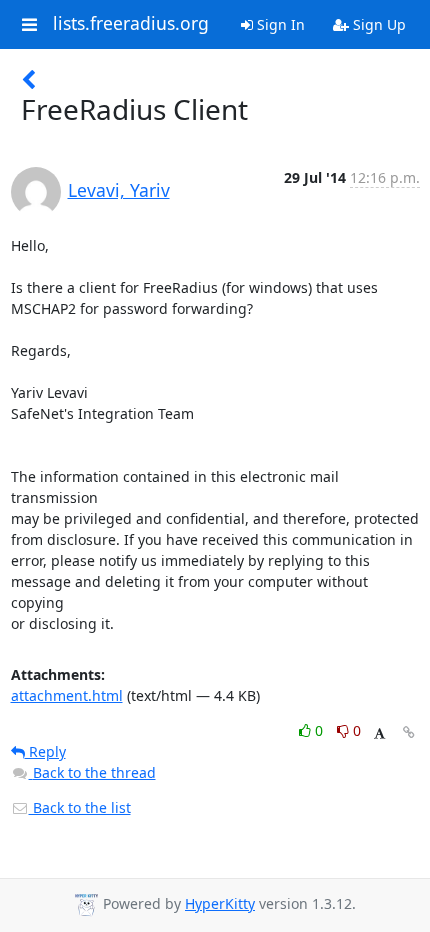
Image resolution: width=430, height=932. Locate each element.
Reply (45, 751)
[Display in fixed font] (379, 733)
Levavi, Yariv (119, 190)
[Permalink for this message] (409, 732)
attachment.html (67, 695)
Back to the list (80, 807)
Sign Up (377, 24)
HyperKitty (220, 903)
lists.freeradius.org (131, 24)
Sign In (279, 24)
